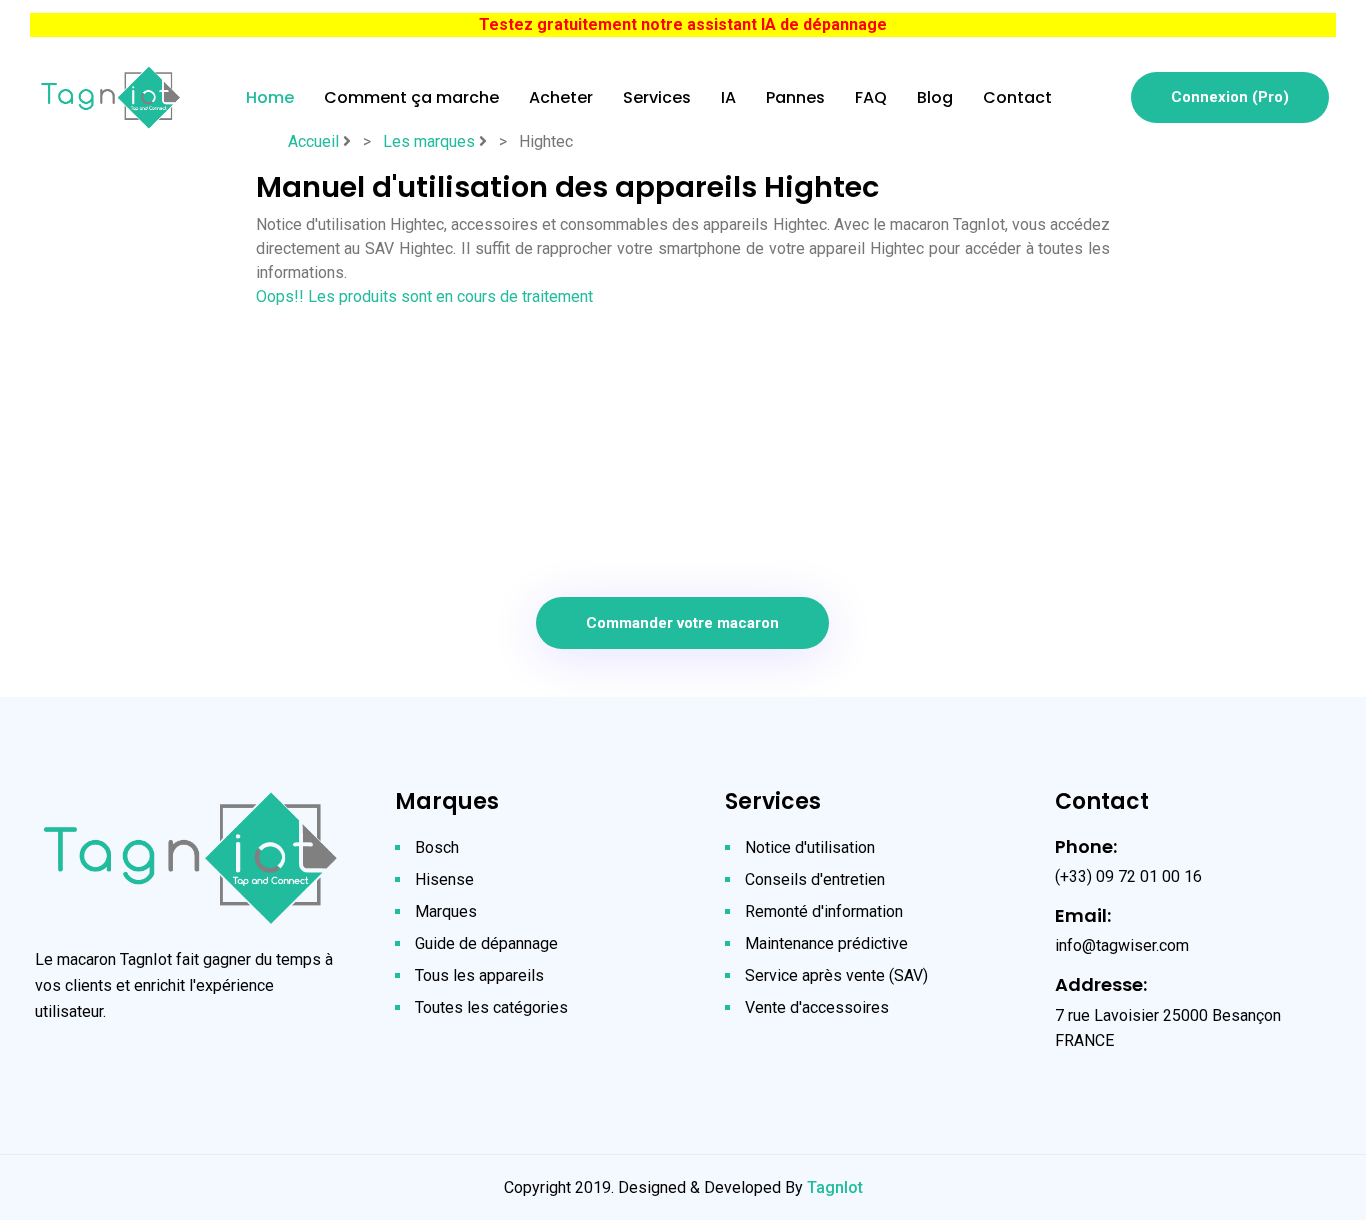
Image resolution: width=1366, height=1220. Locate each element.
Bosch (437, 847)
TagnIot (835, 1187)
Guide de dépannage (486, 943)
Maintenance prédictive (826, 943)
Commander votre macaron (682, 623)
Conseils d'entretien (815, 879)
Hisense (444, 879)
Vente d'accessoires (817, 1007)
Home (270, 97)
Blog (935, 97)
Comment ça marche (411, 97)
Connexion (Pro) (1230, 97)
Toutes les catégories (491, 1007)
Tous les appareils (479, 975)
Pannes (795, 97)
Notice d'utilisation (810, 847)
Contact (1017, 97)
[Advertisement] (683, 449)
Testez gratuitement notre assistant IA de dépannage (683, 24)
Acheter (561, 97)
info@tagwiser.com (1122, 945)
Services (657, 97)
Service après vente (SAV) (836, 975)
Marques (446, 911)
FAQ (871, 97)
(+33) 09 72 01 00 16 (1128, 876)
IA (728, 97)
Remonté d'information (824, 911)
